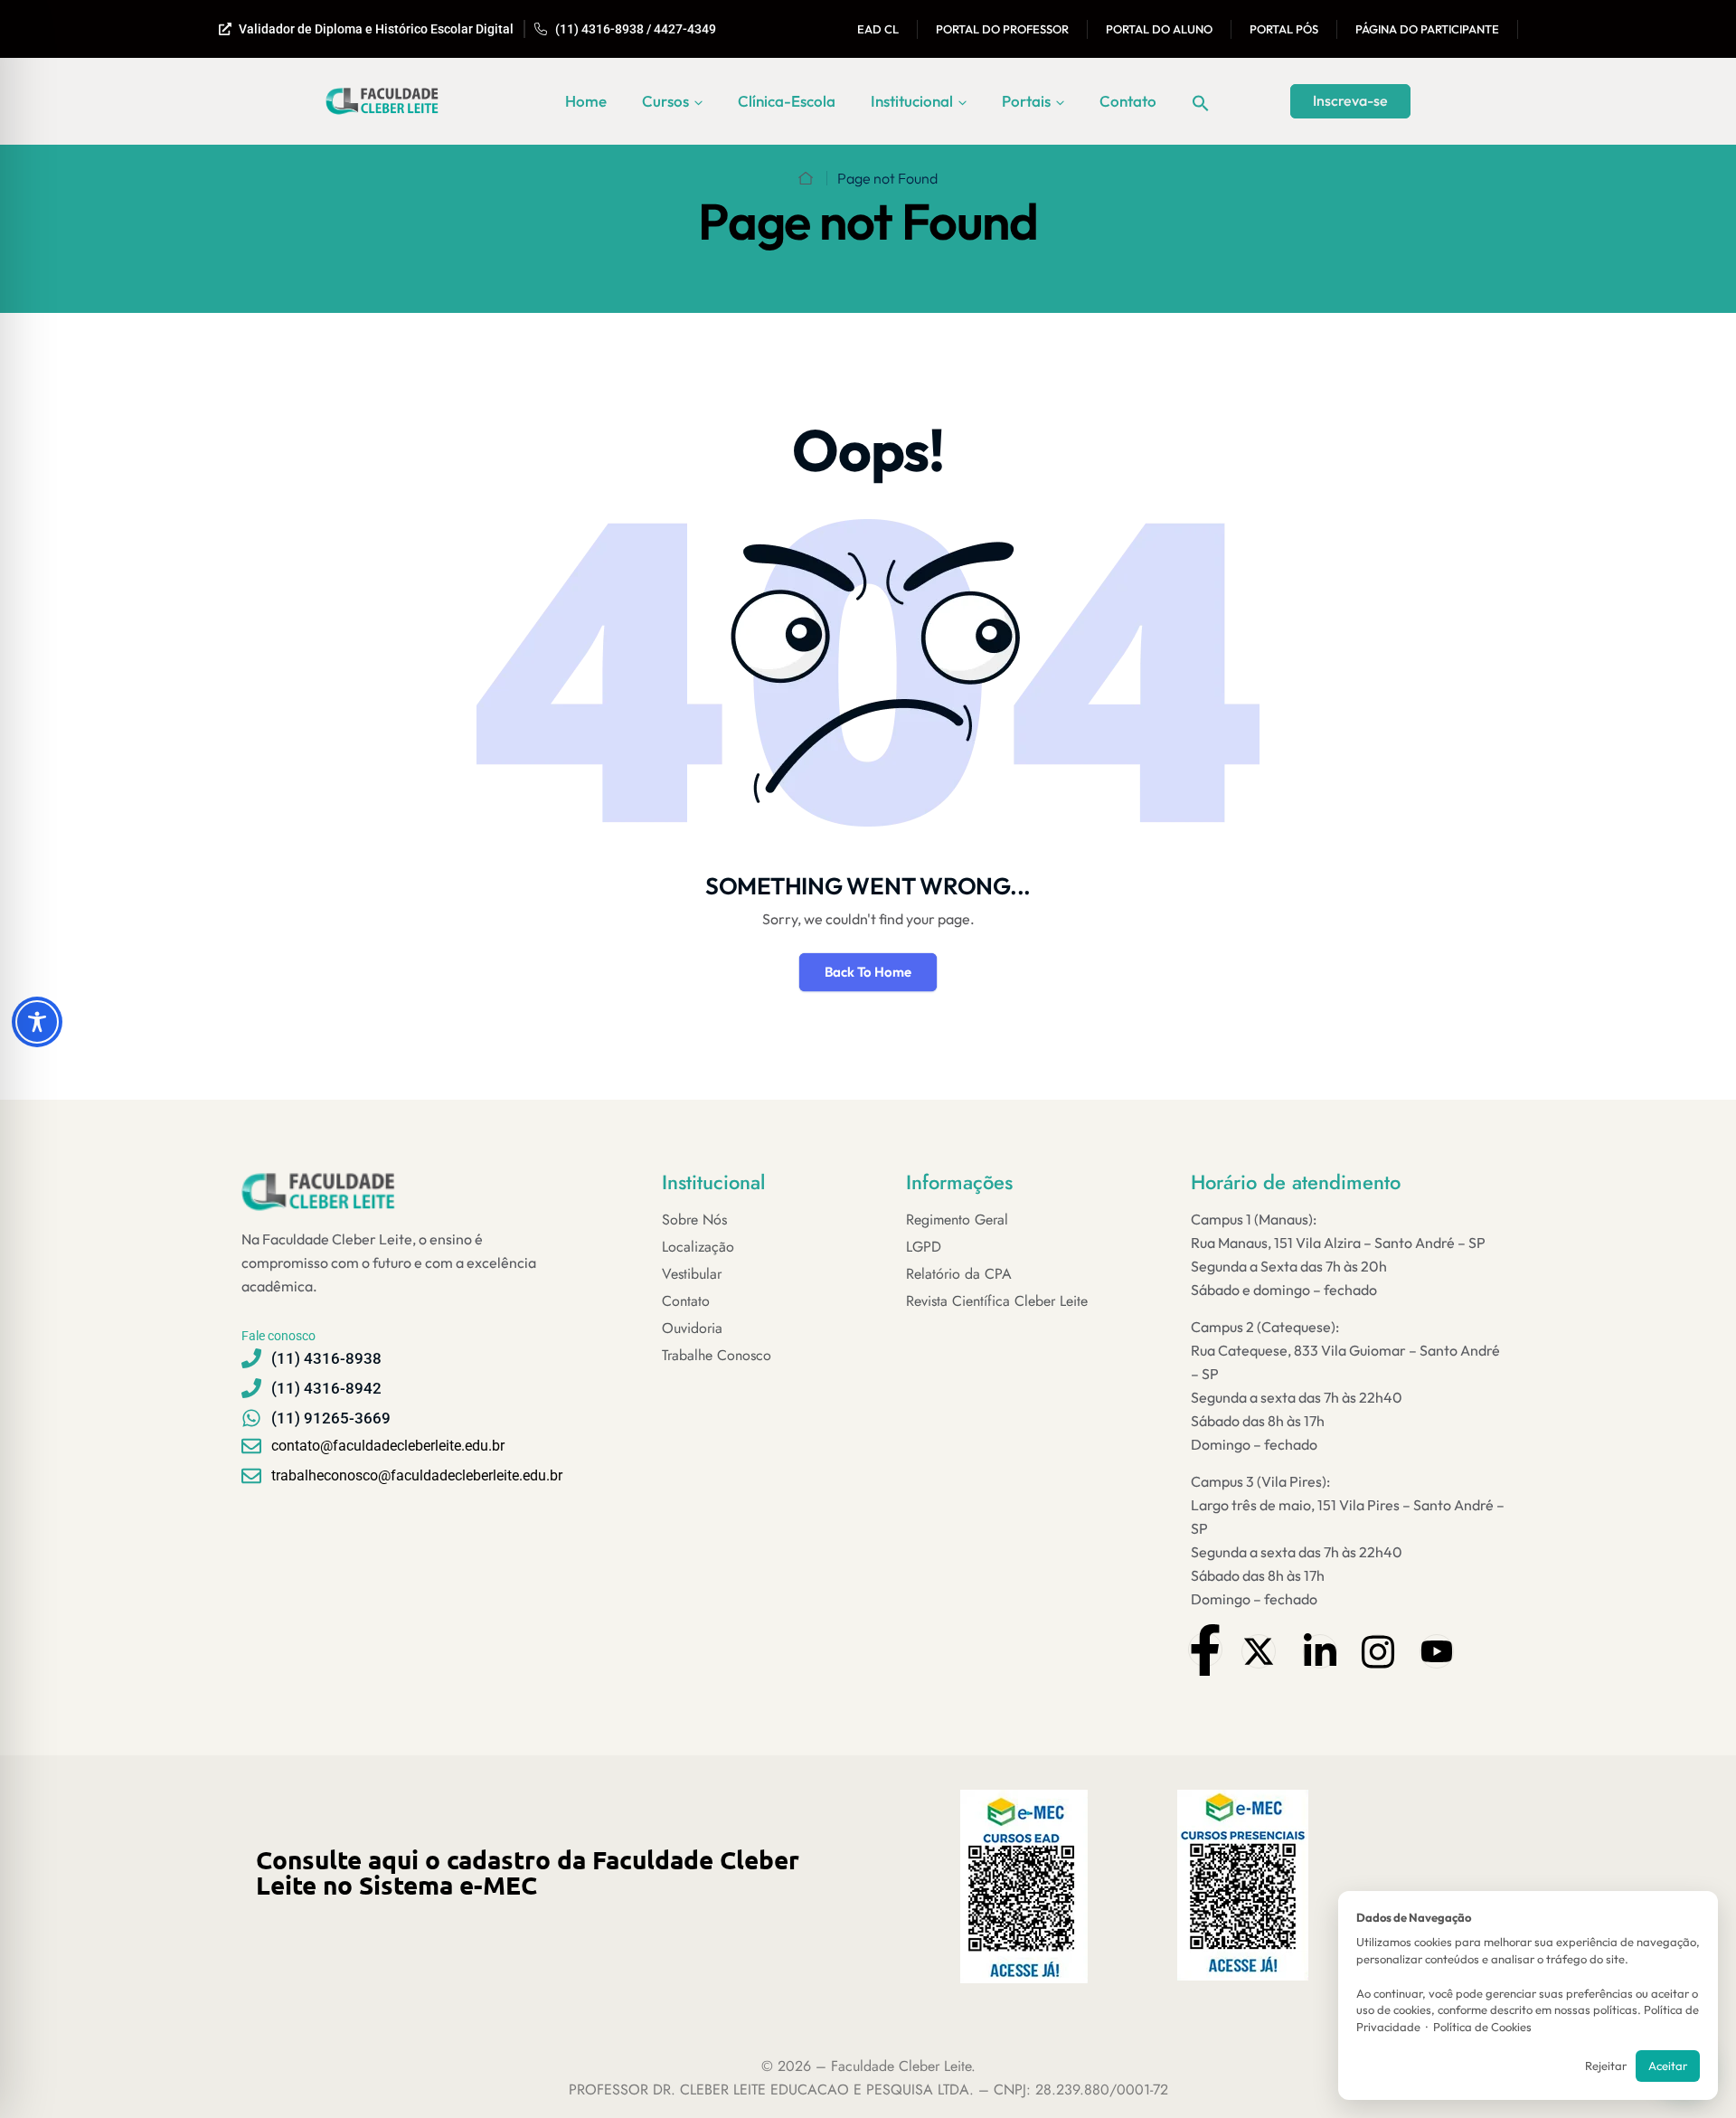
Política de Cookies (1482, 2027)
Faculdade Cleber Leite (901, 2066)
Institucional (912, 101)
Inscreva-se (1350, 100)
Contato (1128, 101)
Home (586, 101)
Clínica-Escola (787, 101)
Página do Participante (1427, 29)
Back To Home (868, 972)
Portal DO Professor (1002, 29)
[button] (1201, 101)
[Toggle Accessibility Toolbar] (37, 1022)
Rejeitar (1606, 2066)
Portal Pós (1284, 29)
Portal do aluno (1159, 29)
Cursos (665, 101)
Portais (1026, 101)
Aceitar (1668, 2066)
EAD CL (878, 29)
